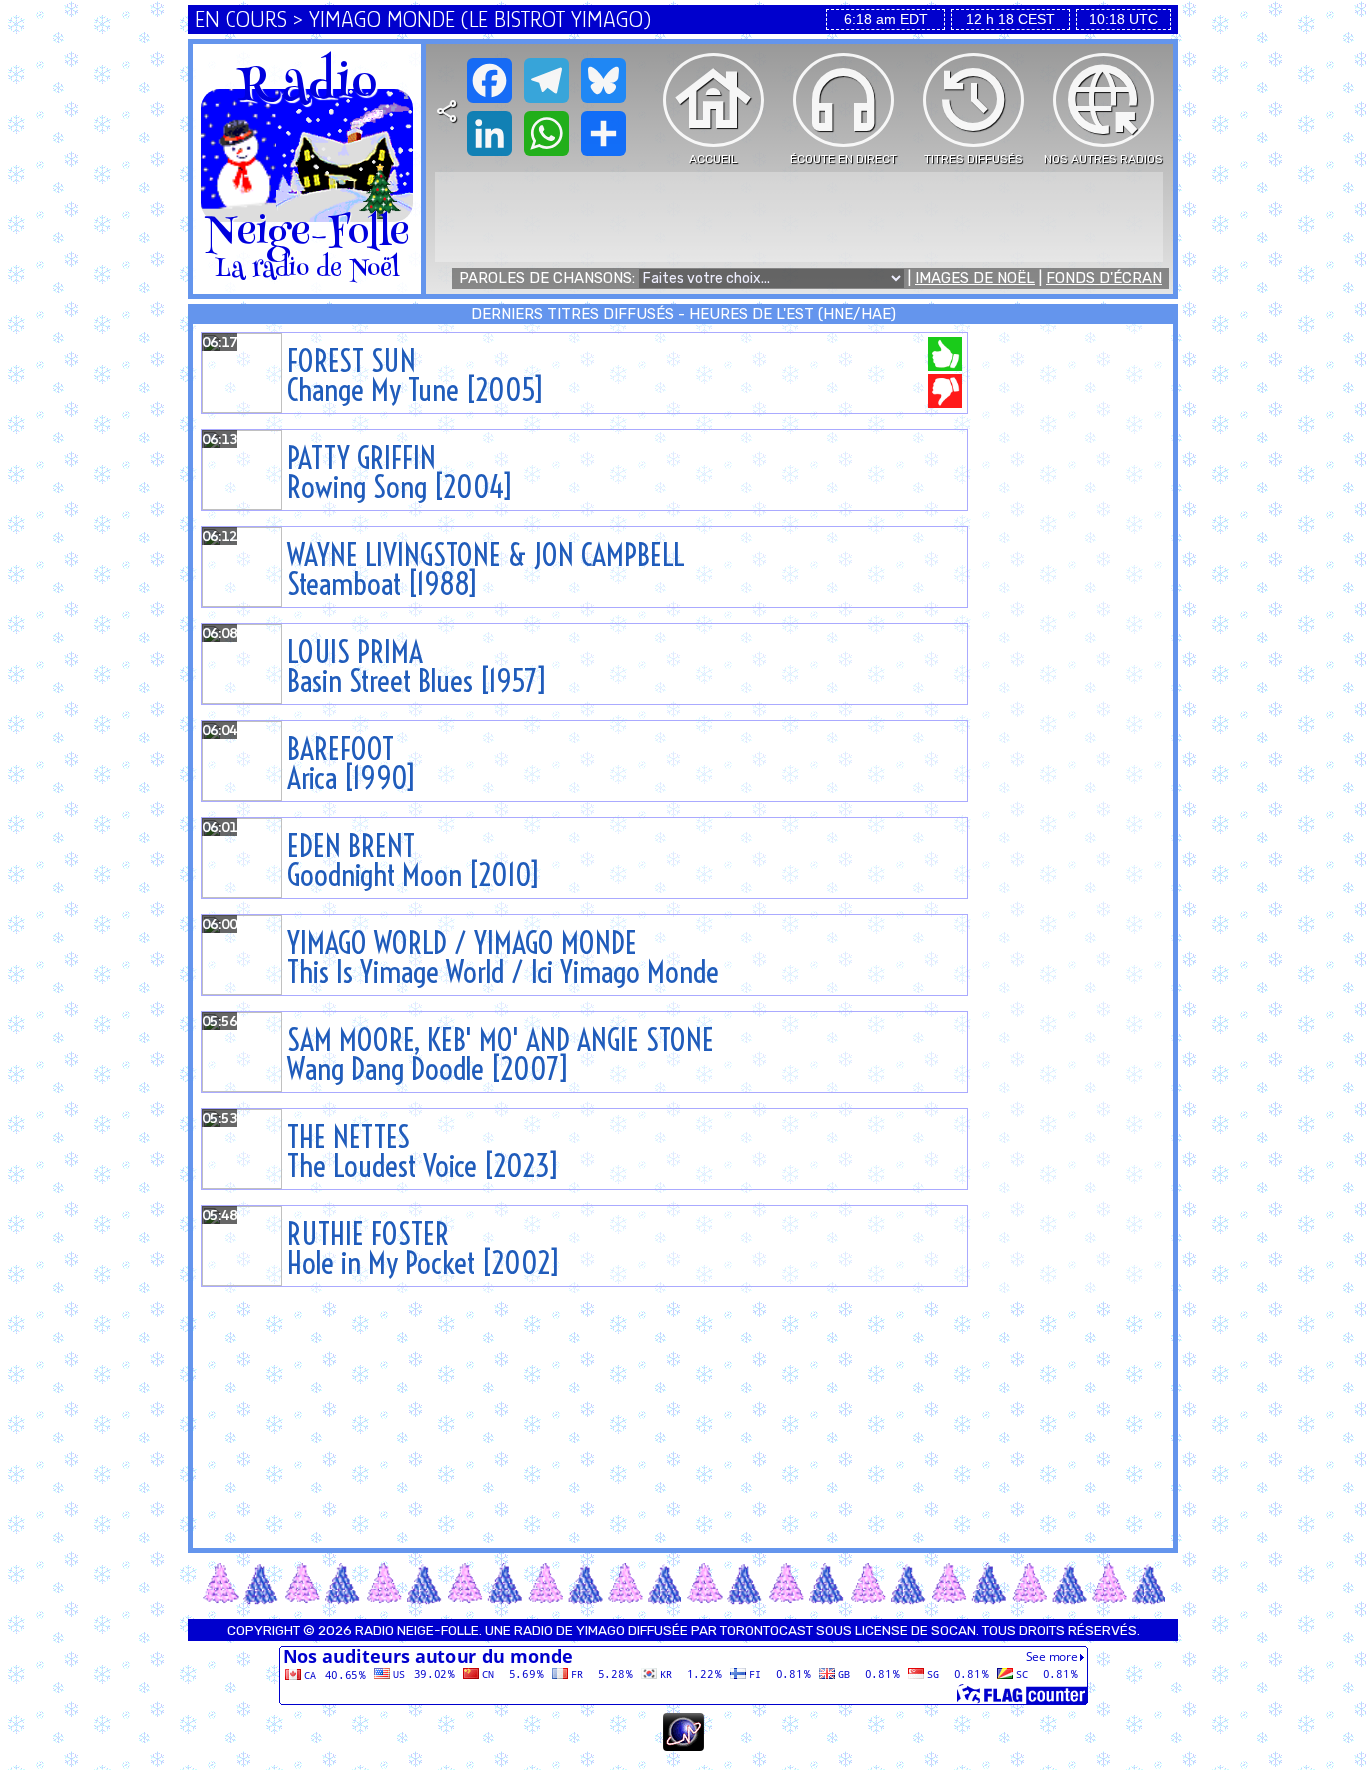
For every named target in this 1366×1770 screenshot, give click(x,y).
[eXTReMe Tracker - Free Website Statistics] (683, 1746)
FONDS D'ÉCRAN (1104, 278)
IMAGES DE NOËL (975, 278)
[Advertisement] (799, 217)
